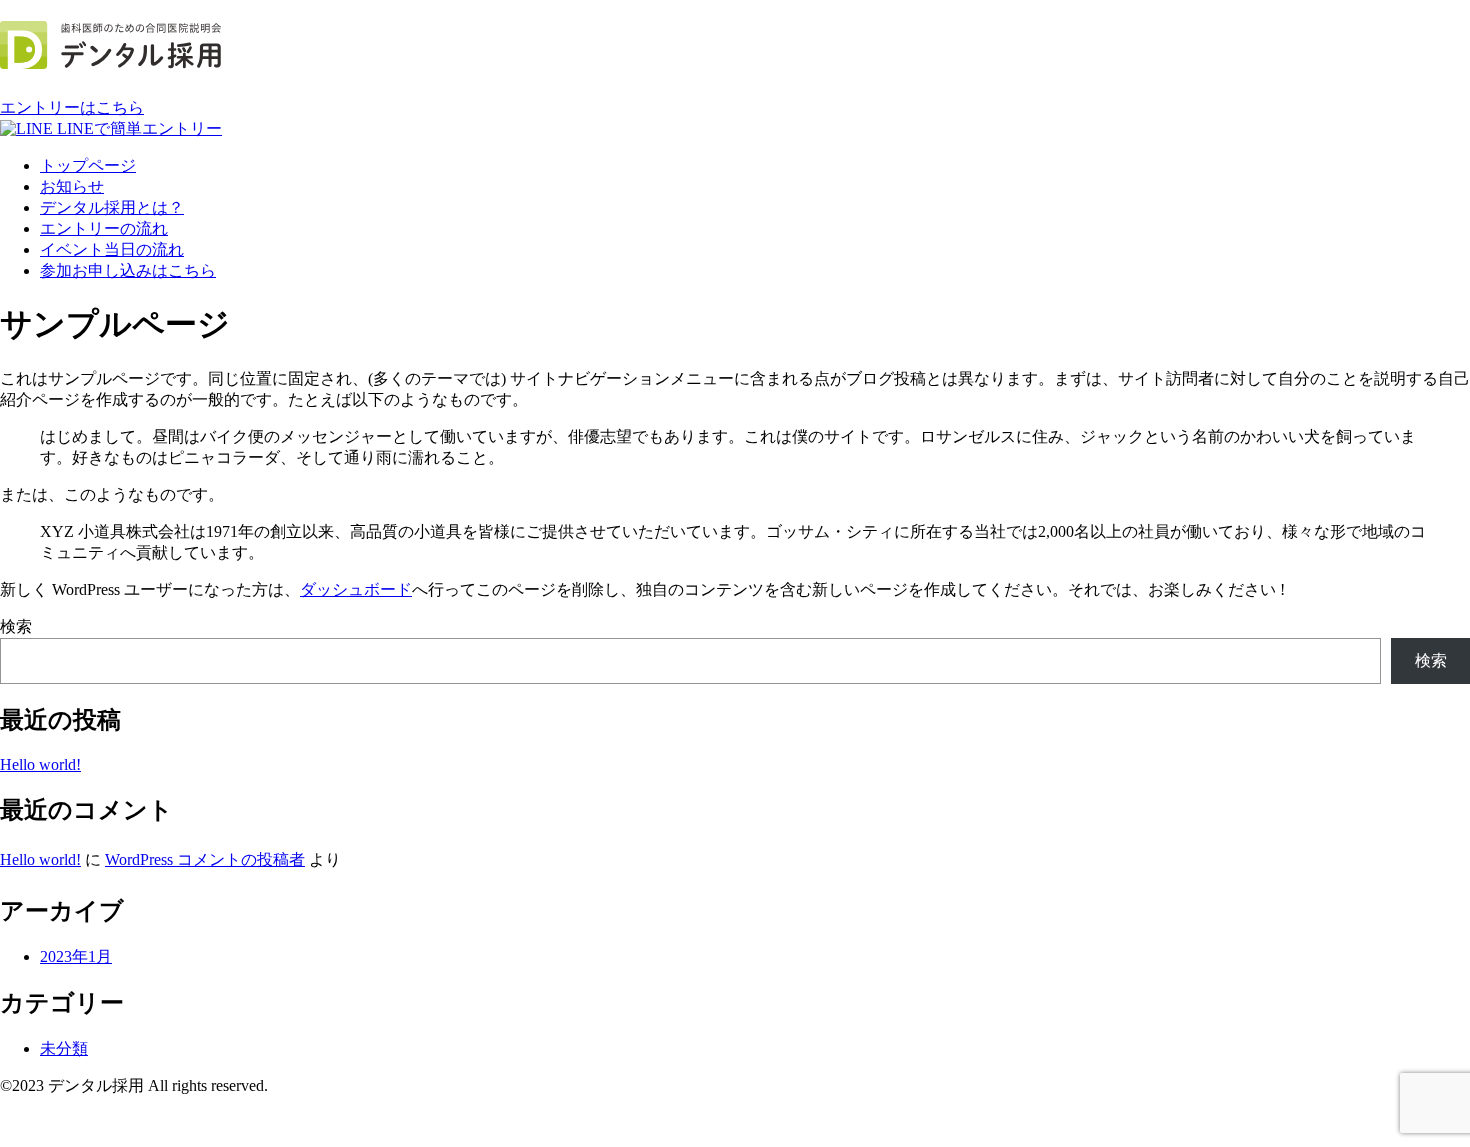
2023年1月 (76, 956)
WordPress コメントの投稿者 (205, 859)
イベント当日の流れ (112, 249)
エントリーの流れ (104, 228)
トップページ (88, 165)
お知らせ (72, 186)
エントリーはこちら (72, 107)
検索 (16, 626)
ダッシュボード (356, 589)
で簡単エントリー (139, 128)
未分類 (64, 1048)
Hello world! (40, 764)
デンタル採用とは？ (112, 207)
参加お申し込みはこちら (128, 270)
